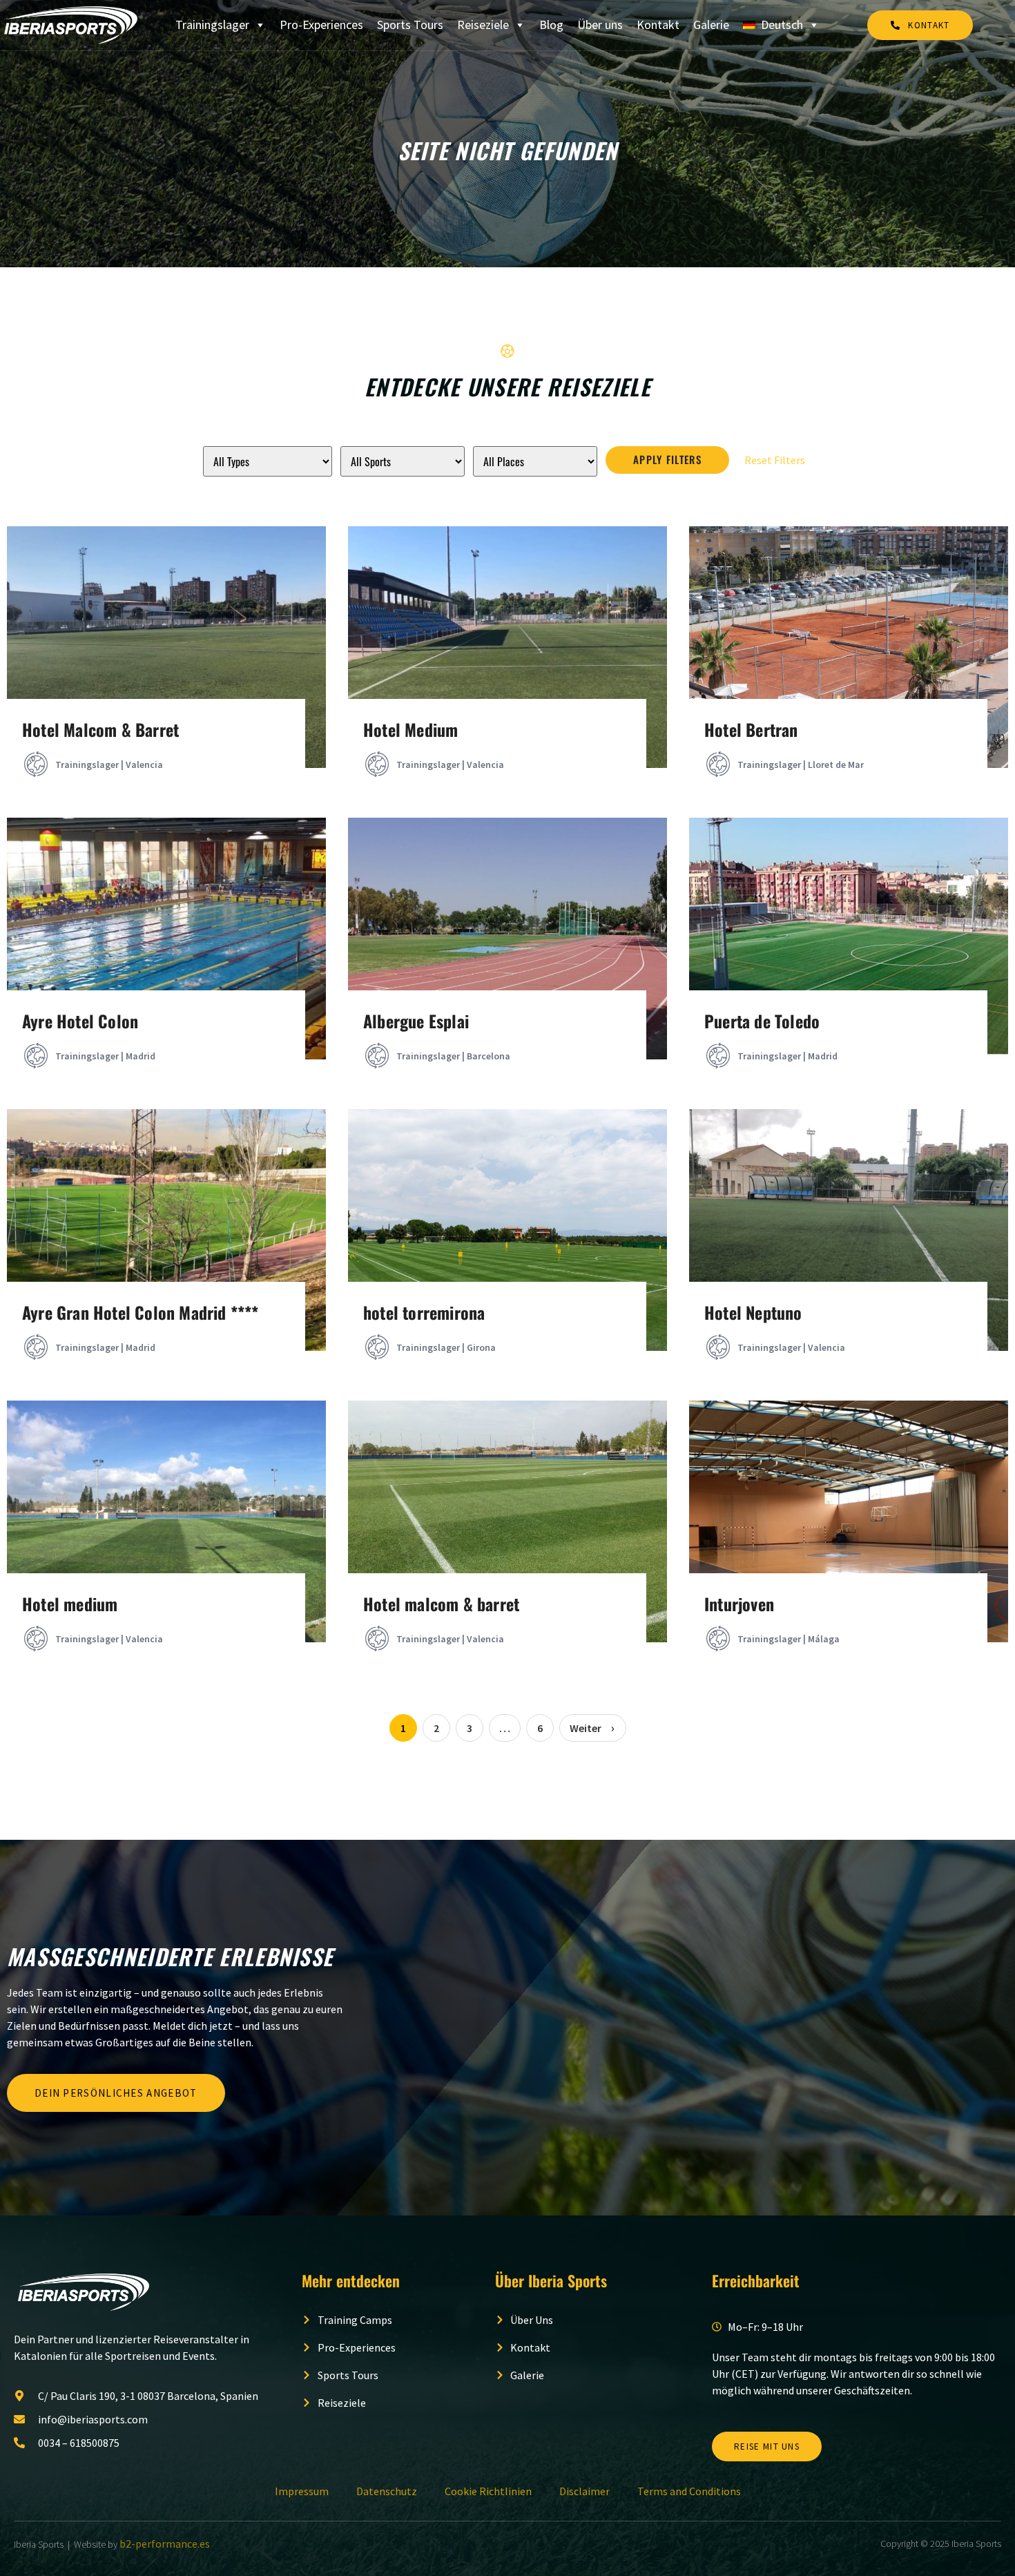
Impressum (302, 2491)
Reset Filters (775, 460)
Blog (551, 25)
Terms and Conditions (689, 2491)
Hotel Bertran (751, 729)
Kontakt (658, 25)
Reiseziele (483, 25)
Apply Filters (667, 459)
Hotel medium (70, 1604)
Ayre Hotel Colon (80, 1021)
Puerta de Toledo (762, 1021)
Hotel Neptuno (753, 1312)
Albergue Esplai (416, 1021)
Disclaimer (584, 2491)
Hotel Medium (410, 729)
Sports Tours (410, 25)
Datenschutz (387, 2491)
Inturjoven (739, 1604)
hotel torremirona (424, 1312)
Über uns (600, 25)
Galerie (711, 25)
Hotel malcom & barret (441, 1604)
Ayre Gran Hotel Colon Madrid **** (141, 1312)
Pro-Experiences (321, 25)
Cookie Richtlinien (488, 2491)
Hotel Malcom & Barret (100, 729)
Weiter (586, 1728)
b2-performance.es (165, 2544)
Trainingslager (212, 25)
